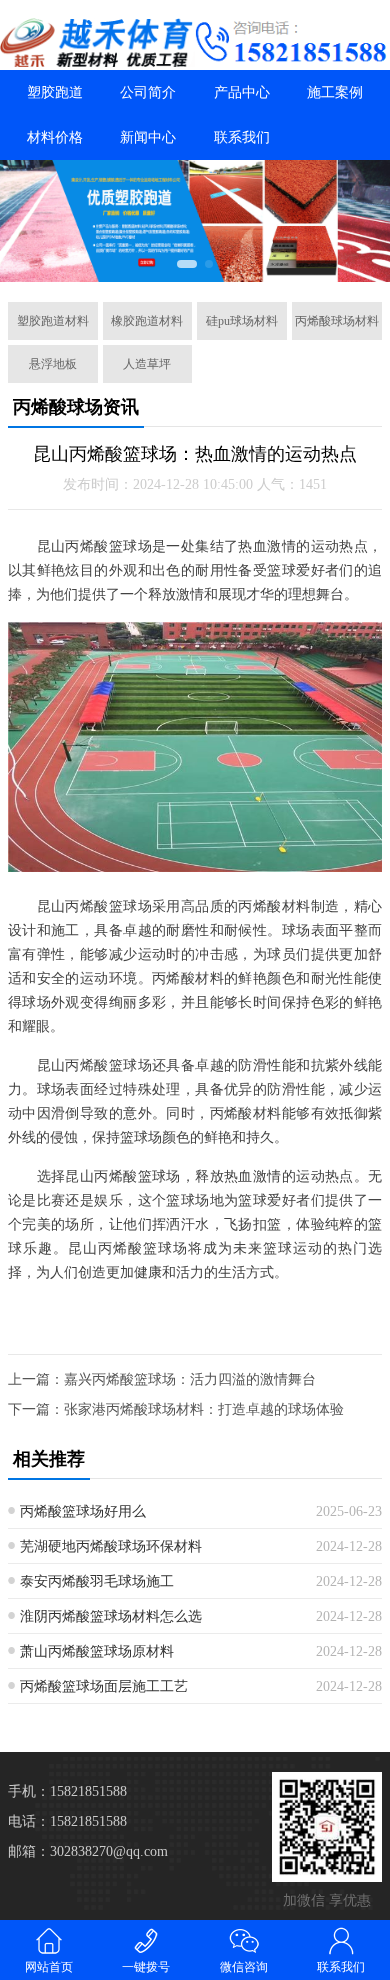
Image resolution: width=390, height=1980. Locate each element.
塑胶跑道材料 (53, 321)
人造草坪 (147, 364)
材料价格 (55, 137)
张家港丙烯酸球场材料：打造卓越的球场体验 (204, 1409)
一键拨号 (146, 1967)
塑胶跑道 (55, 92)
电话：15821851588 (67, 1821)
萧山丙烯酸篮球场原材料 (97, 1651)
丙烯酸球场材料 (337, 321)
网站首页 (49, 1967)
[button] (187, 264)
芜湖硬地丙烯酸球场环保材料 (111, 1546)
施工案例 (335, 92)
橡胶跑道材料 (147, 321)
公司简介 (148, 92)
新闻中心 (148, 137)
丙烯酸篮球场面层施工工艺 (104, 1686)
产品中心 (242, 92)
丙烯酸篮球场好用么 (83, 1511)
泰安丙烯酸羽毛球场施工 (97, 1581)
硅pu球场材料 (242, 321)
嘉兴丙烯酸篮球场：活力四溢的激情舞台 (190, 1379)
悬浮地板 (53, 364)
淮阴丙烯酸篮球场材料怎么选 (111, 1616)
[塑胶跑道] (97, 42)
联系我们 (242, 137)
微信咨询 (244, 1967)
